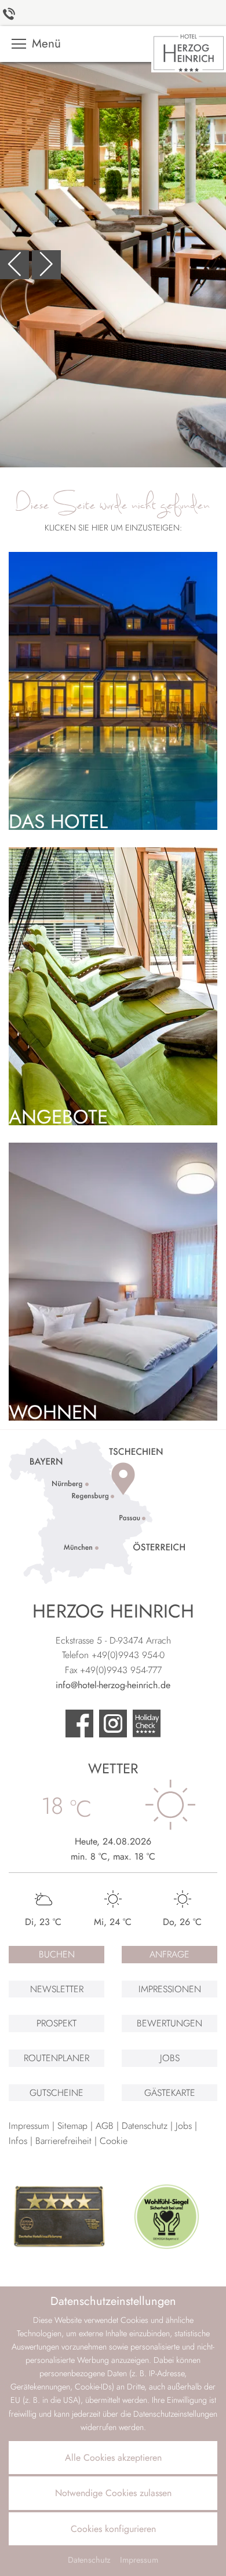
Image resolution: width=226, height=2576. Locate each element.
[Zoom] (113, 265)
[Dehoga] (60, 2217)
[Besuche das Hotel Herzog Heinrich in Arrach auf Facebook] (79, 1725)
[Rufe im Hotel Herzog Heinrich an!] (10, 13)
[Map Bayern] (97, 1510)
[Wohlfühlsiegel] (166, 2217)
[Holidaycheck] (147, 1725)
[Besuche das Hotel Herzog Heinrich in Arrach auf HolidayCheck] (113, 1725)
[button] (14, 265)
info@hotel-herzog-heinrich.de (113, 1685)
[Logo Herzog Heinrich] (189, 51)
